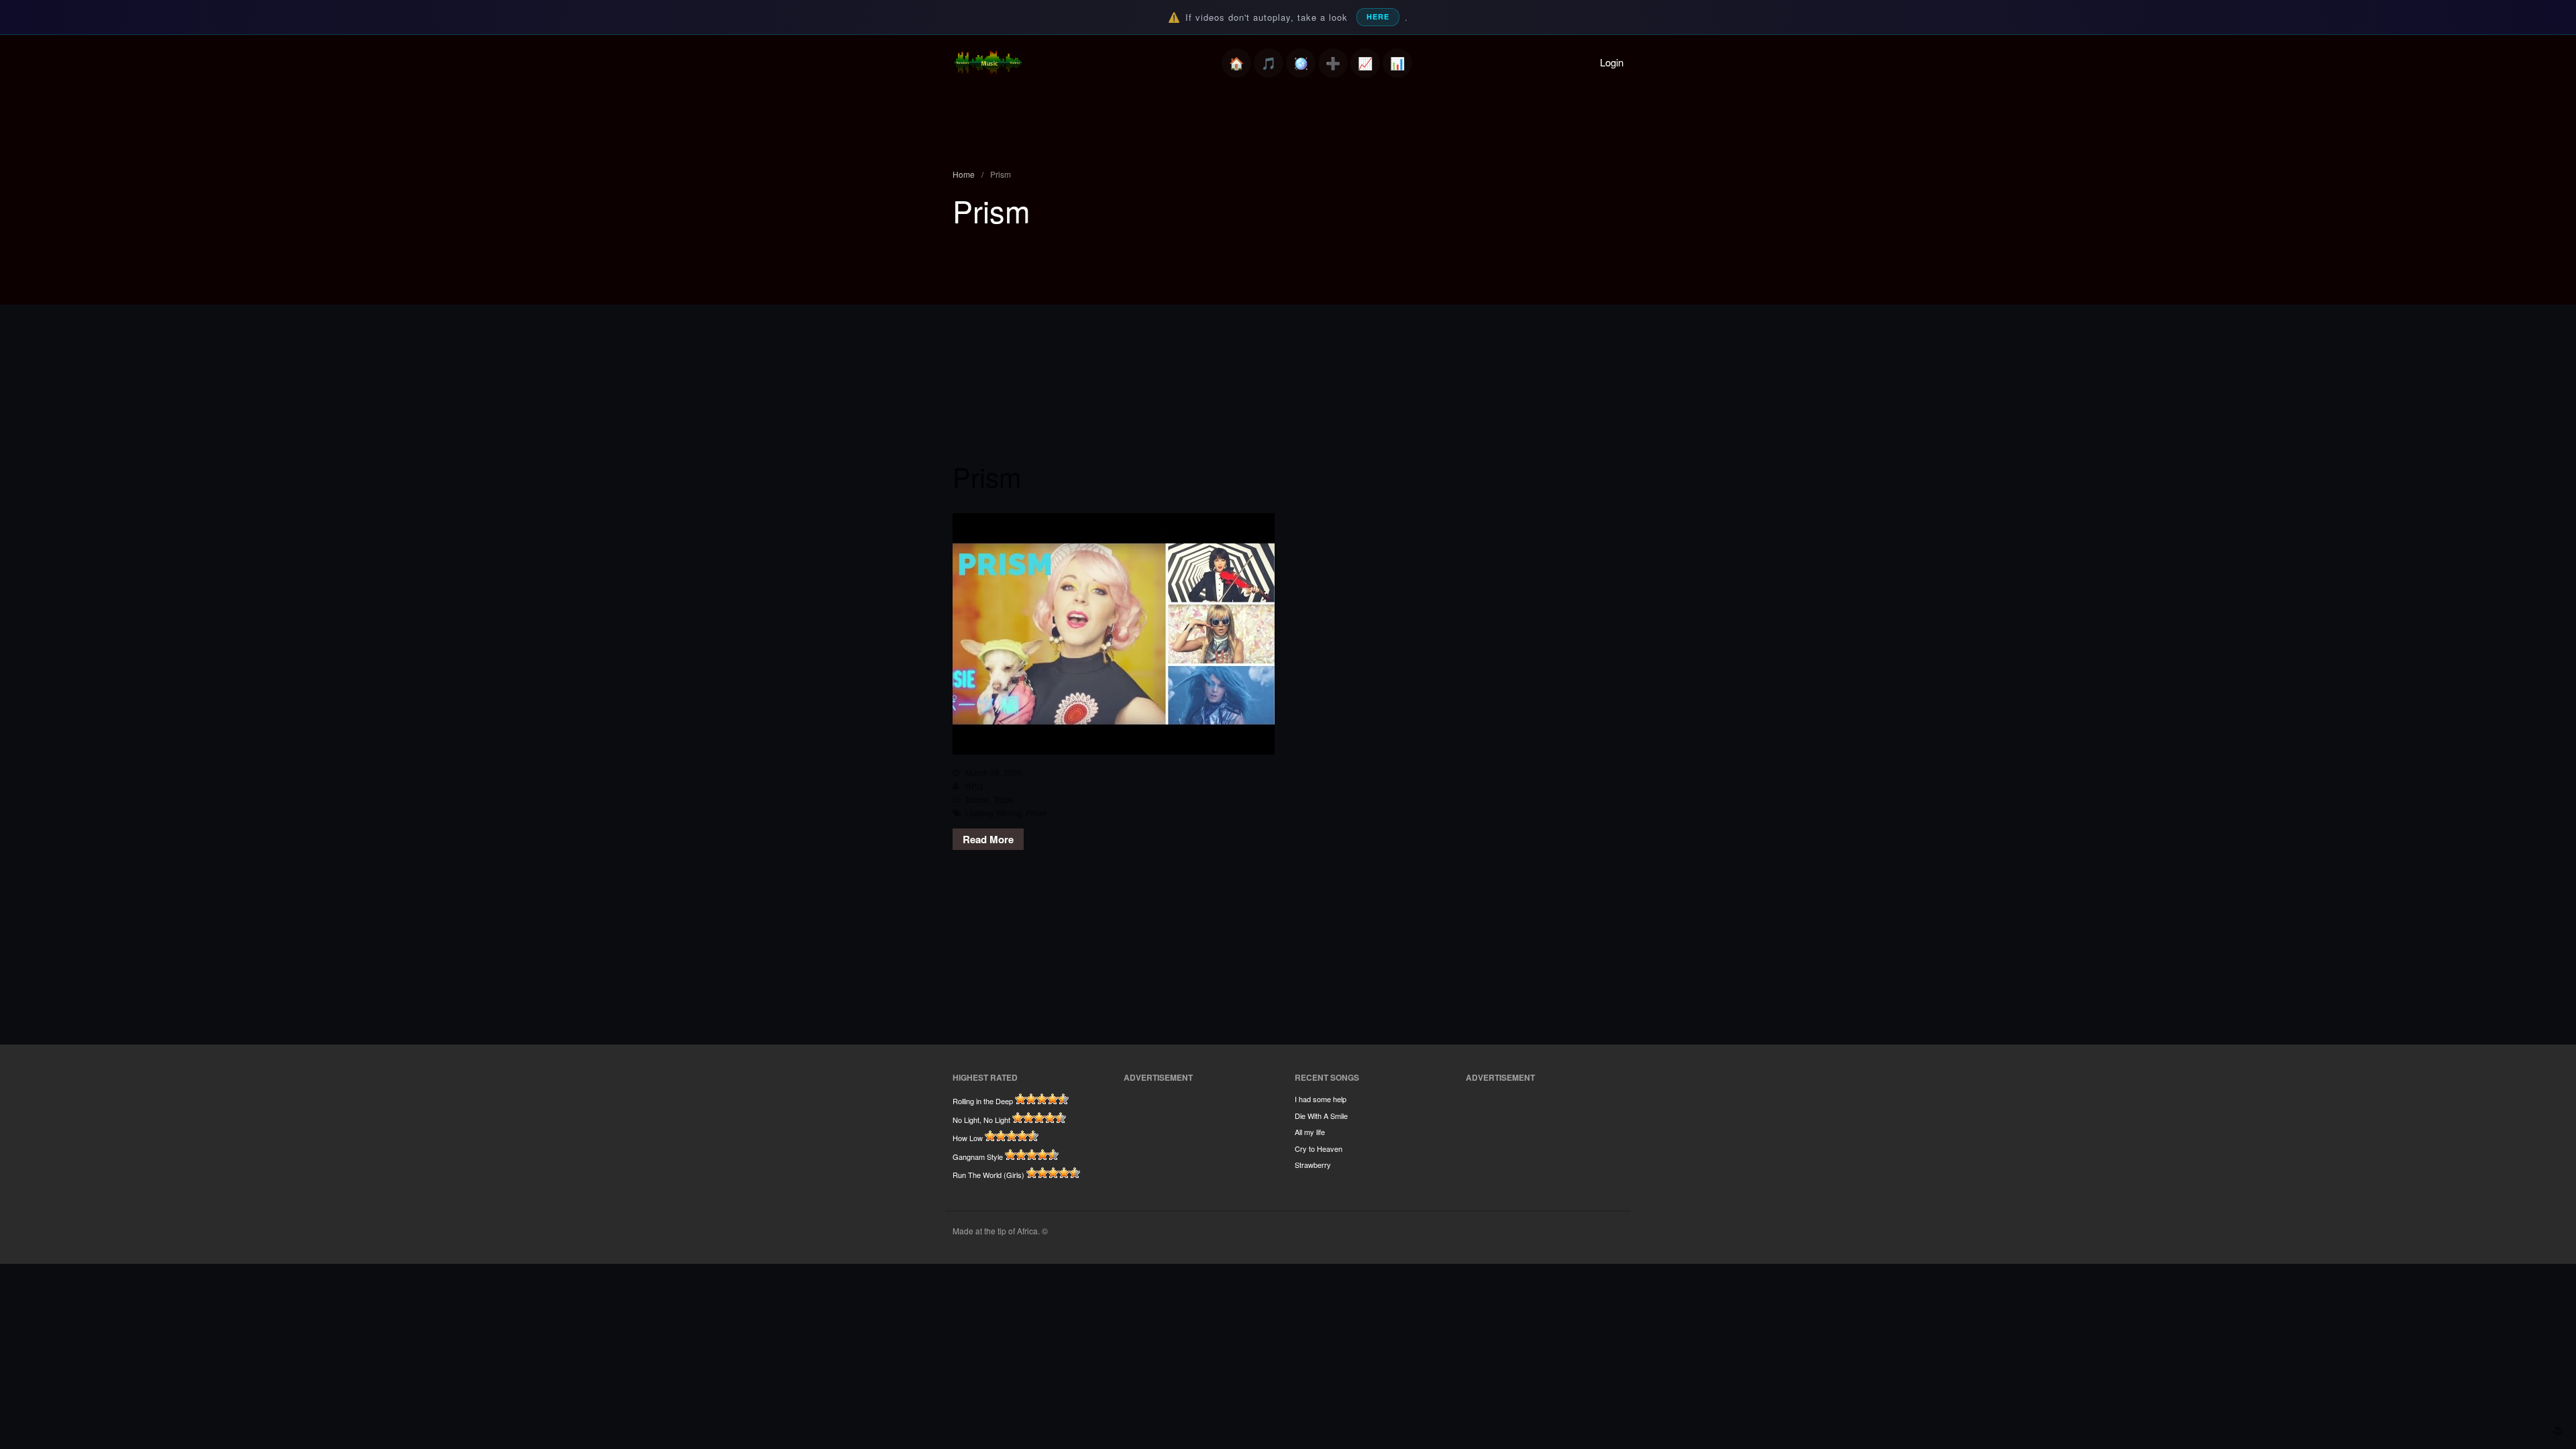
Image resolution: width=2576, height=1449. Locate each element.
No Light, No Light (981, 1120)
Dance (977, 799)
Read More (988, 839)
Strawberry (1313, 1165)
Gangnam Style (978, 1157)
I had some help (1321, 1099)
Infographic (1397, 63)
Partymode (1301, 63)
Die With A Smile (1321, 1116)
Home (1236, 63)
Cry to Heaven (1319, 1148)
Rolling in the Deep (983, 1101)
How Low (968, 1138)
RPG (974, 786)
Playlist (1269, 63)
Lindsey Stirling (994, 813)
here (1378, 16)
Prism (987, 476)
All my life (1310, 1132)
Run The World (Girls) (988, 1175)
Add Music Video (1333, 63)
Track (1003, 799)
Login (1612, 62)
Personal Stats (1365, 63)
